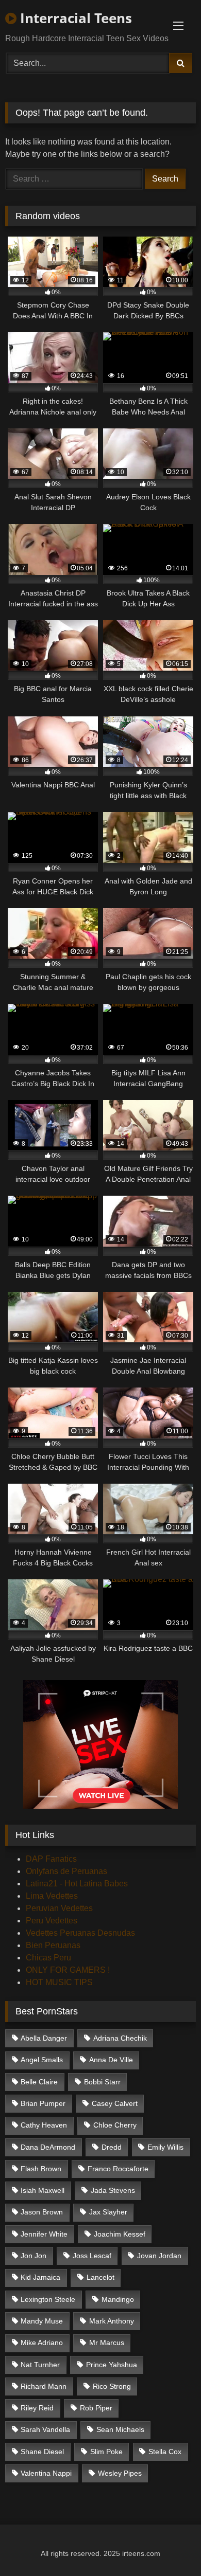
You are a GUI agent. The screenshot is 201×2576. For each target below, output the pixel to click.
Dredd (112, 2147)
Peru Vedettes (52, 1921)
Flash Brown (41, 2169)
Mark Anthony (112, 2321)
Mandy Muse (42, 2321)
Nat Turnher (40, 2365)
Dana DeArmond (48, 2147)
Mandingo (118, 2299)
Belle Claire (39, 2082)
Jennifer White (44, 2234)
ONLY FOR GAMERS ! (68, 1970)
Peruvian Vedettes (59, 1908)
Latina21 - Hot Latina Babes (77, 1884)
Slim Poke (106, 2452)
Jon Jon (33, 2256)
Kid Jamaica (40, 2277)
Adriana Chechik (120, 2038)
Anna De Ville (111, 2060)
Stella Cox (165, 2452)
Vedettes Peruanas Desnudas (80, 1933)
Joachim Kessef (120, 2234)
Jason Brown (42, 2212)
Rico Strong (112, 2386)
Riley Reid (37, 2408)
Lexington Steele (48, 2299)
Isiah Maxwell (43, 2190)
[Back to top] (169, 2545)
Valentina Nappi (46, 2473)
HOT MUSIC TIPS (59, 1982)
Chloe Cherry (115, 2125)
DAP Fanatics (51, 1859)
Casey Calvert (115, 2103)
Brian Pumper (43, 2103)
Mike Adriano (42, 2343)
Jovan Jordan (159, 2256)
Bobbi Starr (102, 2082)
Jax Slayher (108, 2212)
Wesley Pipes (120, 2473)
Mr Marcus (107, 2343)
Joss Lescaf (92, 2256)
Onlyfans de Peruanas (66, 1871)
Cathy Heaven (44, 2125)
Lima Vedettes (52, 1896)
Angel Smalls (42, 2060)
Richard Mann (44, 2386)
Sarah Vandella (45, 2429)
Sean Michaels (120, 2429)
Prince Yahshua (112, 2365)
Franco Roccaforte (118, 2169)
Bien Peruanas (53, 1945)
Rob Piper (96, 2408)
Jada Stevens (113, 2190)
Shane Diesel (42, 2452)
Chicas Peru (48, 1958)
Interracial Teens (74, 18)
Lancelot (100, 2277)
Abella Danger (44, 2038)
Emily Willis (165, 2147)
